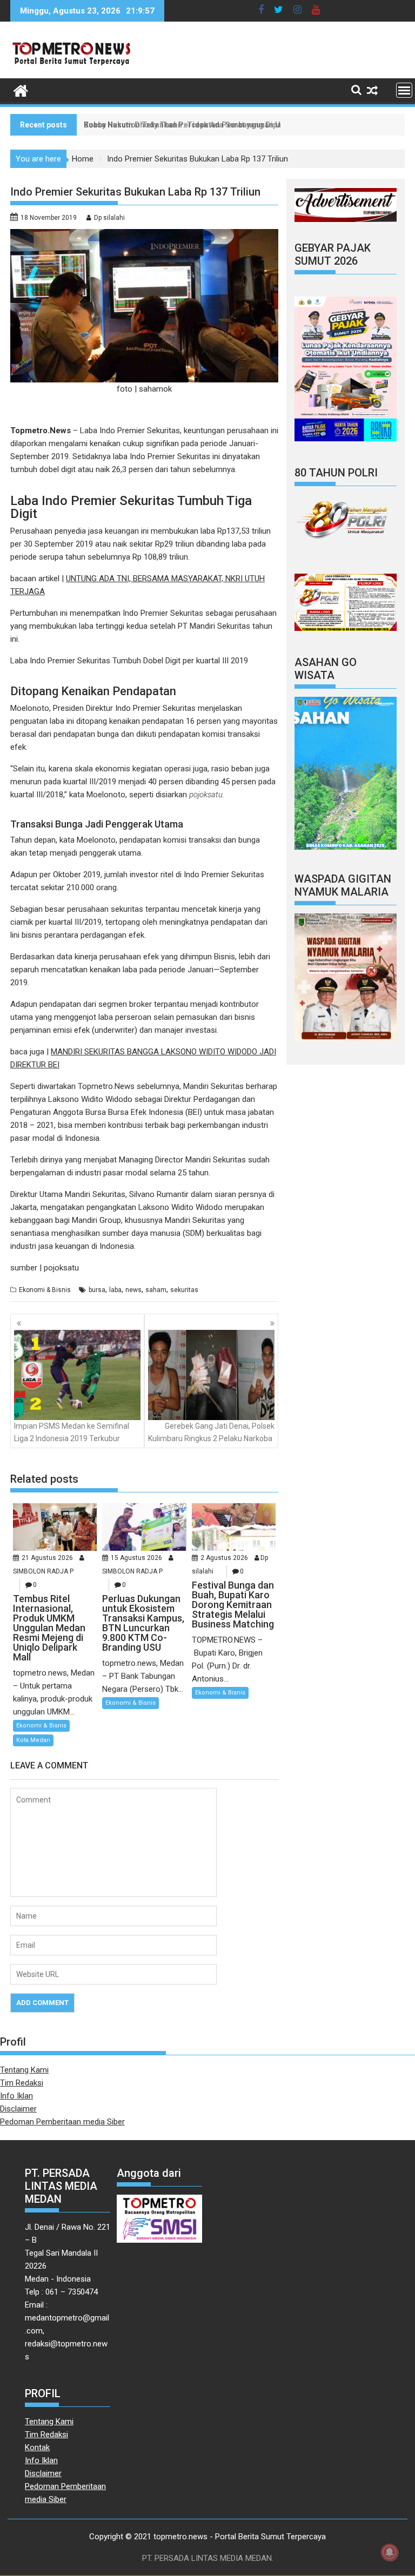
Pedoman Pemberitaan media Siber (62, 2122)
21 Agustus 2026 (47, 1558)
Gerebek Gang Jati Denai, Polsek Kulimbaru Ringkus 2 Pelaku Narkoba (211, 1432)
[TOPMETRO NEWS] (21, 90)
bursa (97, 1290)
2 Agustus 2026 (224, 1558)
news (133, 1290)
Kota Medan (33, 1740)
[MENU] (404, 90)
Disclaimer (18, 2109)
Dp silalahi (109, 218)
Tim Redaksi (22, 2083)
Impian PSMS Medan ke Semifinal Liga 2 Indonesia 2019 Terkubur (72, 1432)
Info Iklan (16, 2096)
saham (156, 1290)
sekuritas (184, 1290)
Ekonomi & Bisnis (45, 1290)
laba (115, 1290)
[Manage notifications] (390, 2552)
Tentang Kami (24, 2070)
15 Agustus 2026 (136, 1558)
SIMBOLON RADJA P (43, 1571)
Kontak (37, 2447)
